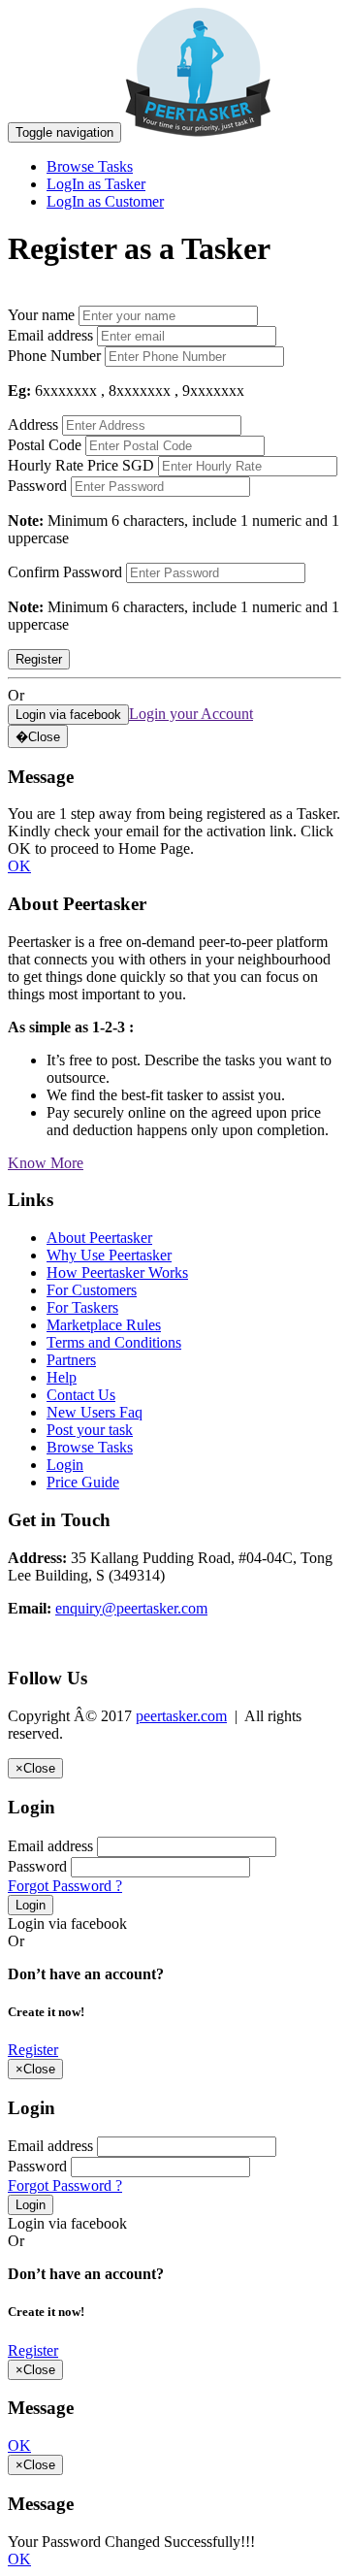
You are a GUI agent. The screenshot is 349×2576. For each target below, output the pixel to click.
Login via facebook (67, 1924)
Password (37, 486)
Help (62, 1377)
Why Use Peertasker (109, 1255)
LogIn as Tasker (96, 184)
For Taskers (82, 1307)
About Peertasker (99, 1238)
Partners (71, 1360)
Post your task (90, 1430)
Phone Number (54, 356)
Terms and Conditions (114, 1342)
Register (33, 2050)
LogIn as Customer (105, 201)
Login (65, 1465)
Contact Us (81, 1395)
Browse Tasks (90, 166)
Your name (41, 315)
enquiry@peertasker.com (131, 1608)
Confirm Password (65, 572)
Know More (46, 1163)
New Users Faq (95, 1412)
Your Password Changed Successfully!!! (131, 2542)
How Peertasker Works (117, 1272)
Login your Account (191, 714)
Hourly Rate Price (63, 465)
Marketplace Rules (104, 1325)
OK (19, 866)
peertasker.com (181, 1716)
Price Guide (83, 1482)
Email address (50, 335)
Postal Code (45, 445)
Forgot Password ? (65, 1886)
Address (33, 424)
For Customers (92, 1290)
